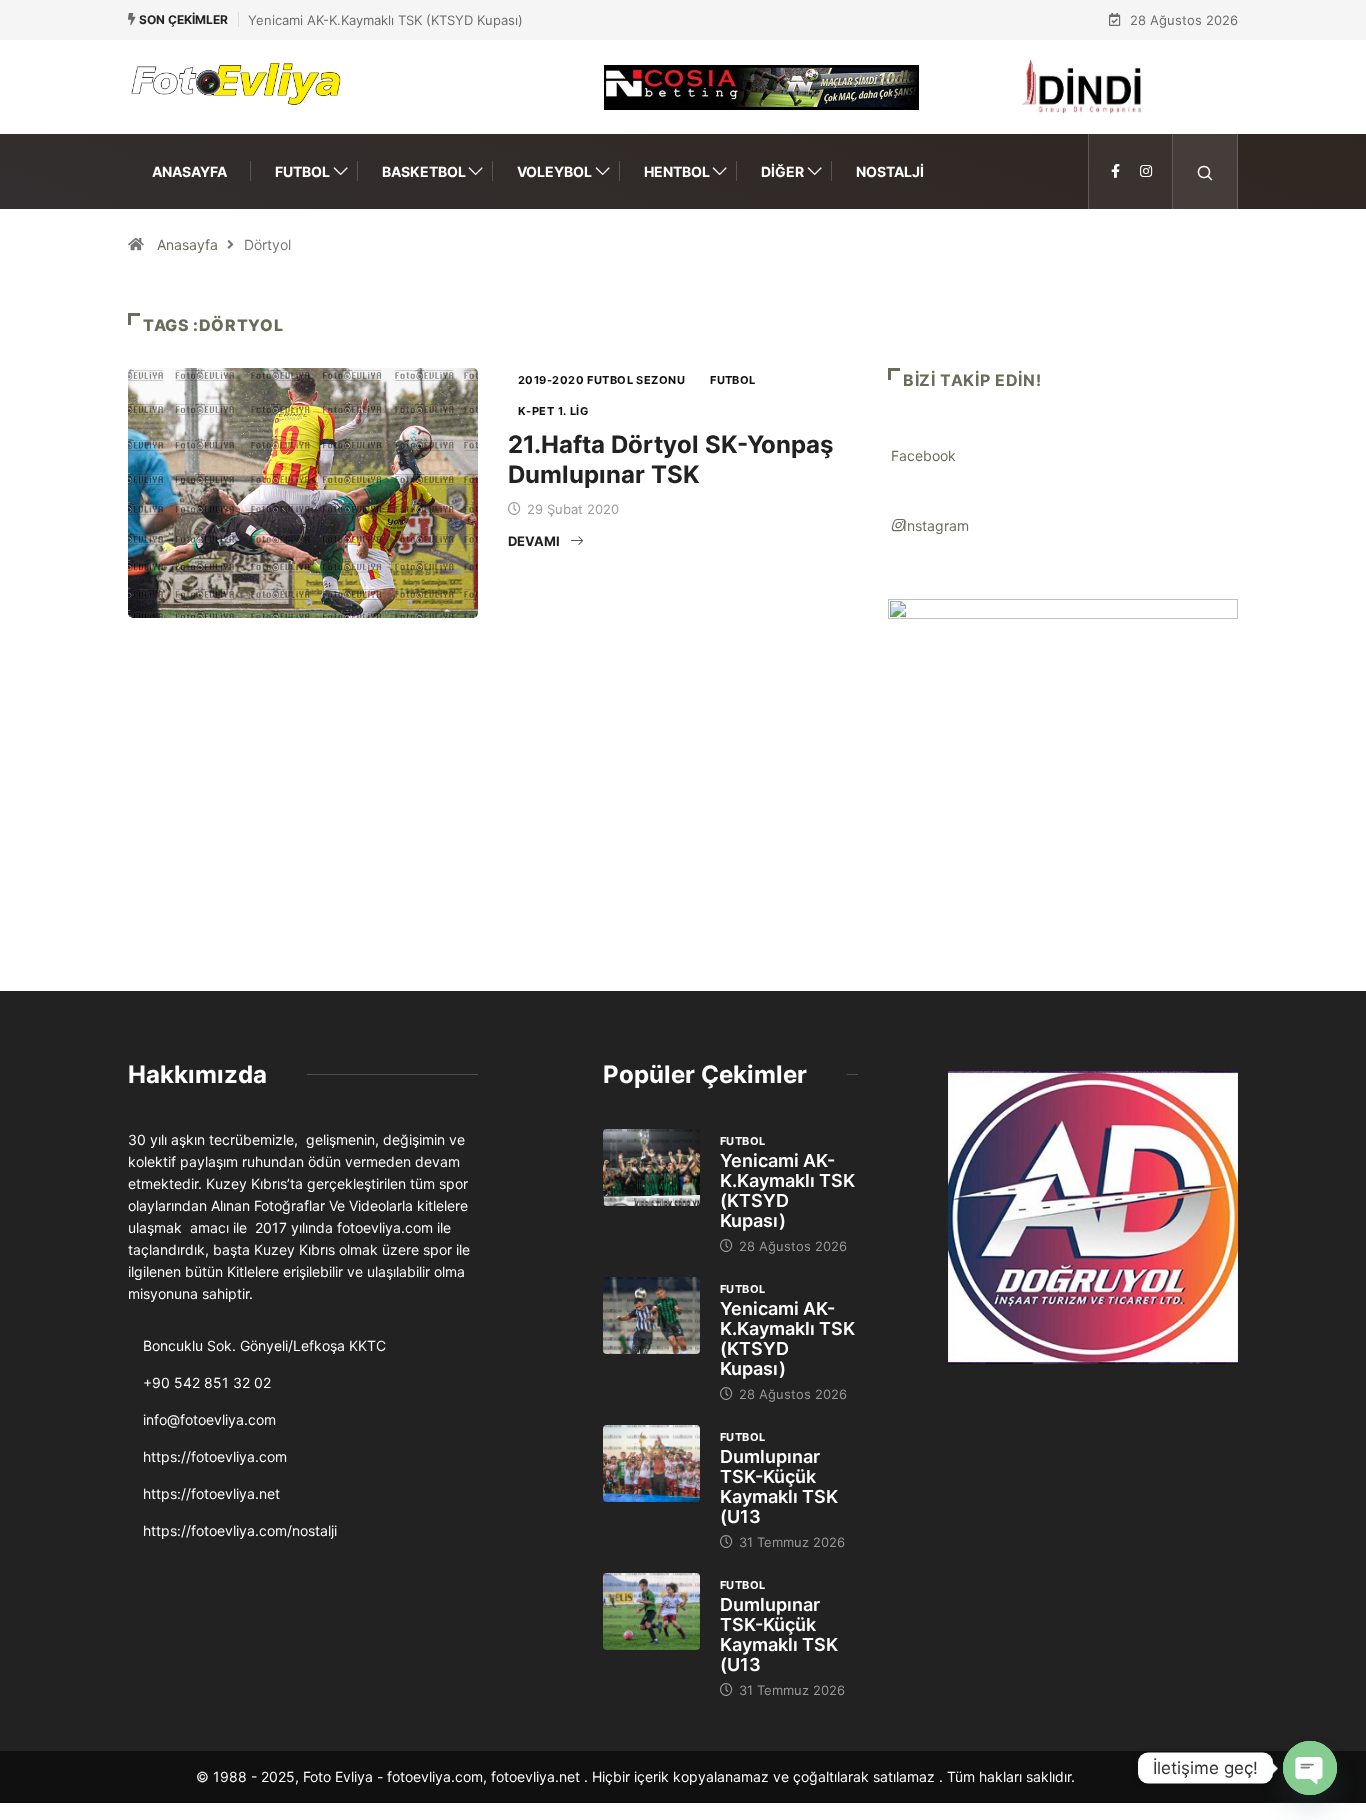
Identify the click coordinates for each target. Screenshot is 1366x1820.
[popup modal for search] (1205, 171)
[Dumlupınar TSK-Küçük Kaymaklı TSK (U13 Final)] (651, 1464)
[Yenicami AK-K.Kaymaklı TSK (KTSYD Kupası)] (651, 1168)
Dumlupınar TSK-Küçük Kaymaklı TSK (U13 (779, 1486)
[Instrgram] (1146, 171)
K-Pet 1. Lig (553, 411)
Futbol (302, 171)
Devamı (534, 541)
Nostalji (890, 171)
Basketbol (424, 171)
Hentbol (677, 171)
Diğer (782, 171)
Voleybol (554, 171)
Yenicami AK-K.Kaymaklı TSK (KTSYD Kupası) (385, 20)
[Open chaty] (1310, 1768)
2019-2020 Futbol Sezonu (601, 380)
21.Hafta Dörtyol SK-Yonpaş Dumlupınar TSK (670, 459)
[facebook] (1115, 171)
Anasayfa (189, 171)
